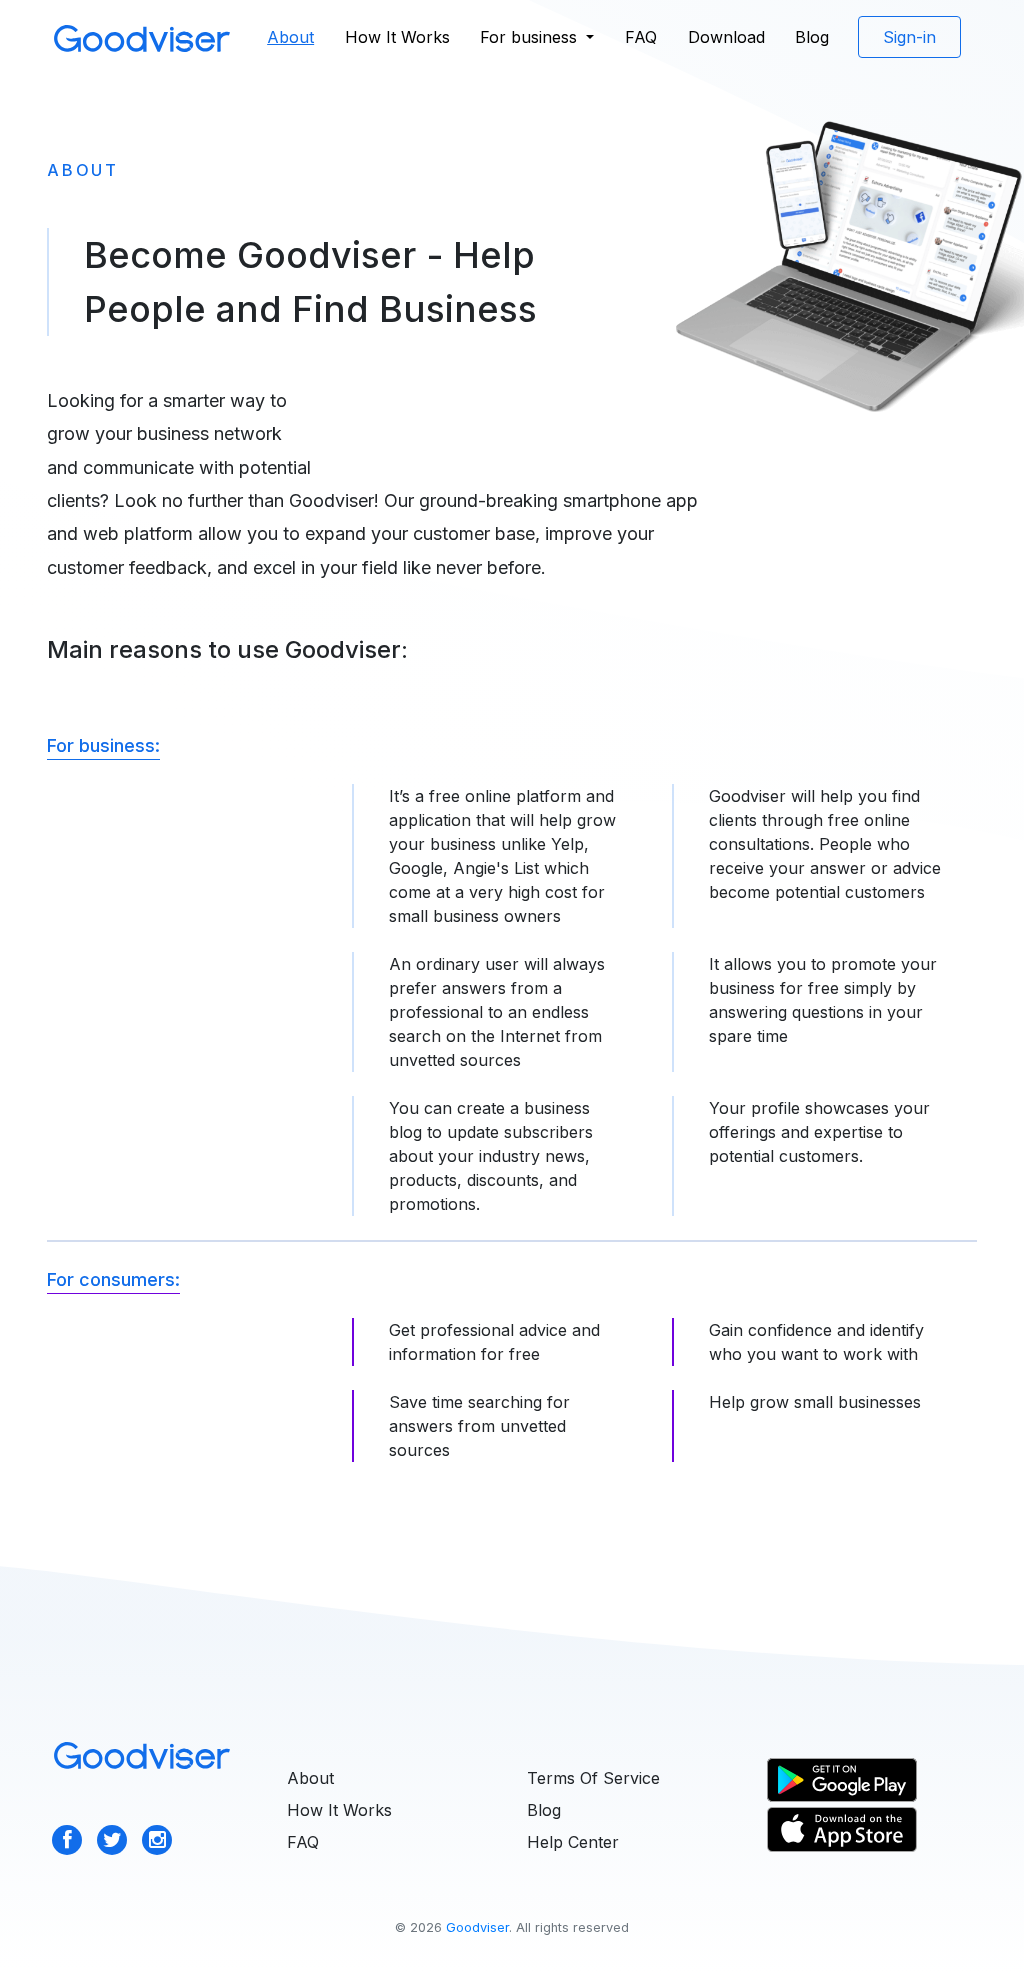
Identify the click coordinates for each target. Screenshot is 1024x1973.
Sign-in (909, 37)
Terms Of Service (593, 1778)
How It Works (397, 37)
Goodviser (477, 1927)
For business (531, 37)
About (297, 36)
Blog (812, 37)
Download (726, 37)
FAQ (641, 37)
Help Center (573, 1842)
